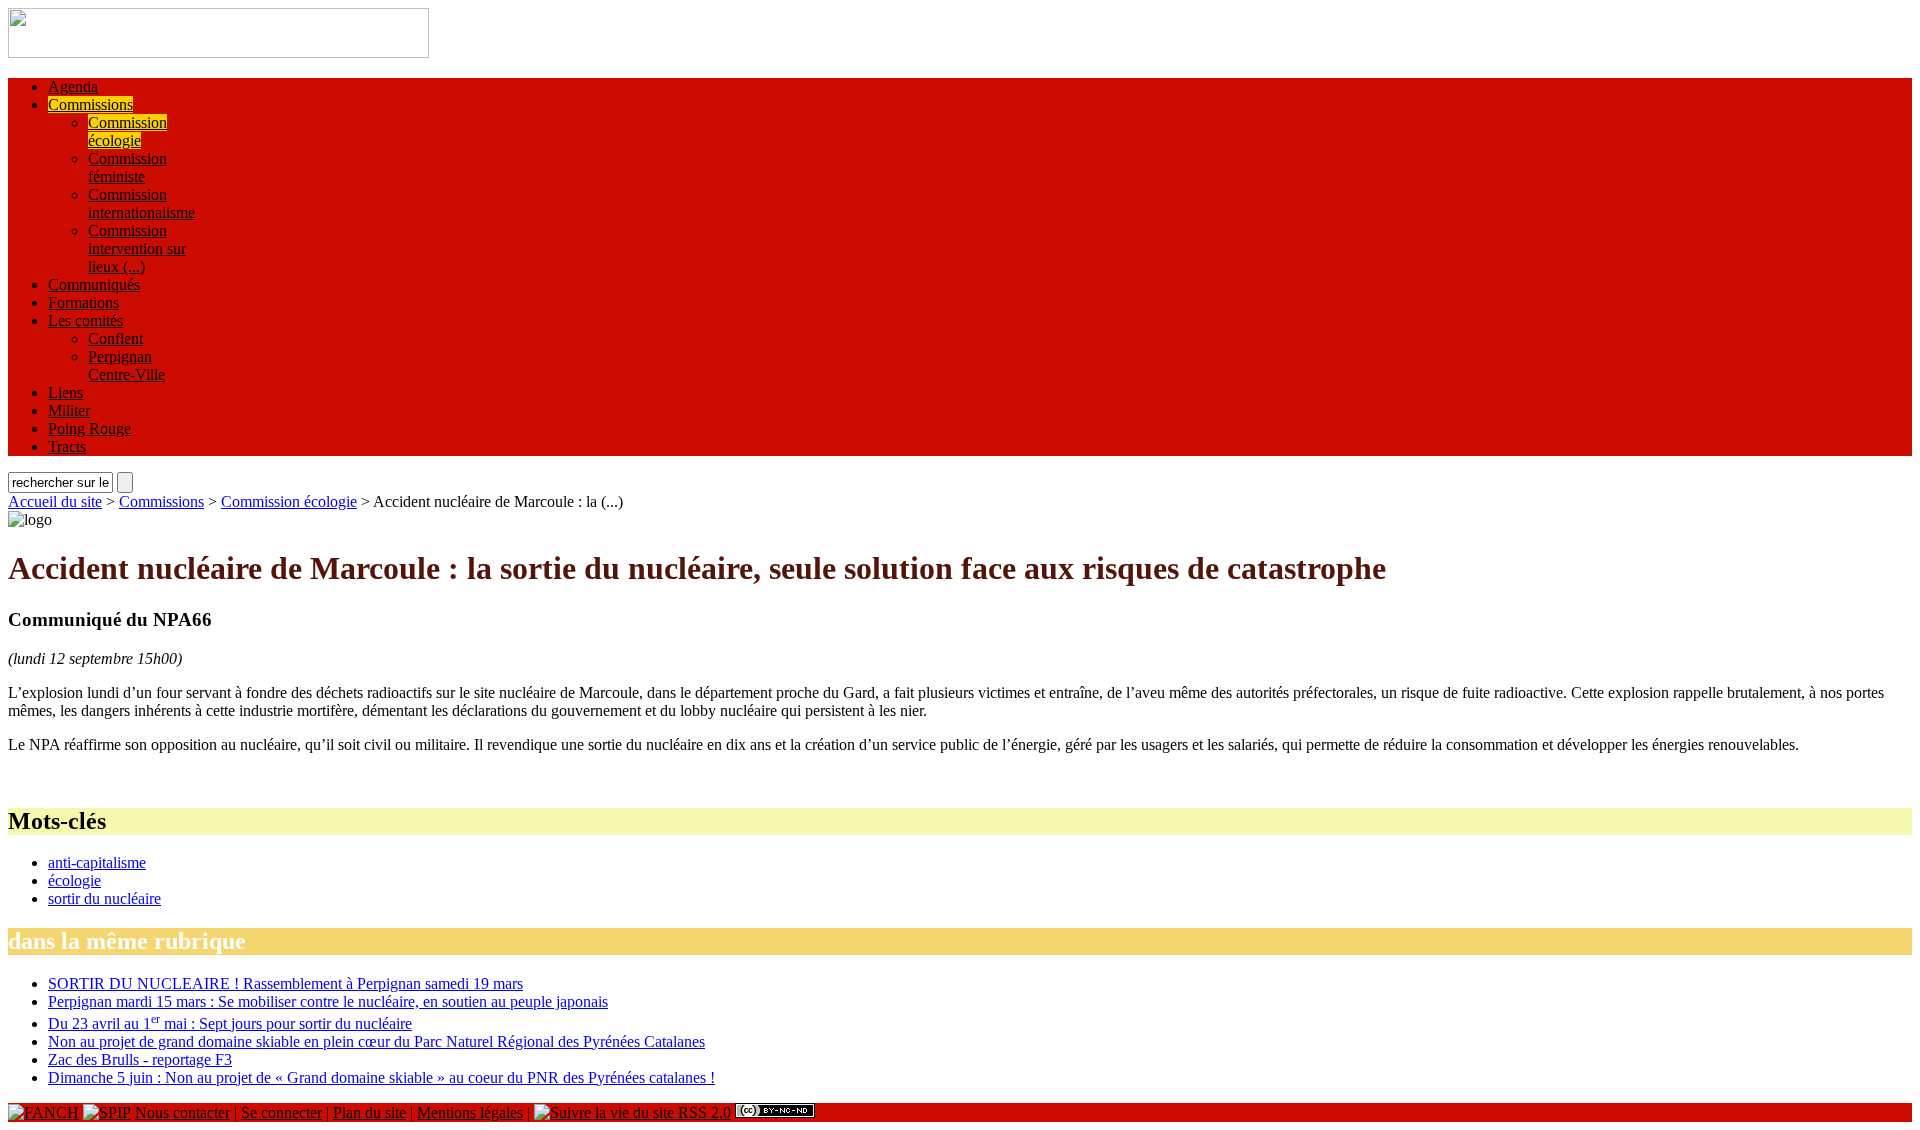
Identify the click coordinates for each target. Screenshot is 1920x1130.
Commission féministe (127, 167)
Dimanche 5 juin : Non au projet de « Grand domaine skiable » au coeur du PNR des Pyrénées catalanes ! (381, 1077)
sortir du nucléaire (104, 898)
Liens (65, 392)
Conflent (115, 338)
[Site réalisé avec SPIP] (107, 1112)
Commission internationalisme (141, 203)
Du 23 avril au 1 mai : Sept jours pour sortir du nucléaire (230, 1023)
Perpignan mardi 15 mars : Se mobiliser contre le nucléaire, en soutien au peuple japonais (328, 1001)
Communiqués (94, 284)
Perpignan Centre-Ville (126, 365)
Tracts (67, 446)
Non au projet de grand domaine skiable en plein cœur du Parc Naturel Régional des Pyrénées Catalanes (376, 1041)
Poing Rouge (89, 428)
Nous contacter (182, 1112)
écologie (74, 880)
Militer (69, 410)
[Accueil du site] (218, 52)
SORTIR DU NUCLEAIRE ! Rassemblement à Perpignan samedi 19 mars (285, 983)
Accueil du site (55, 501)
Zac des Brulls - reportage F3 (140, 1059)
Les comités (85, 320)
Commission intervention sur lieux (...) (137, 248)
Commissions (90, 104)
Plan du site (369, 1112)
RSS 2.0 (702, 1112)
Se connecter (281, 1112)
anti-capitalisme (97, 862)
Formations (83, 302)
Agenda (73, 86)
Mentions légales (470, 1112)
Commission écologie (127, 131)
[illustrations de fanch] (43, 1112)
